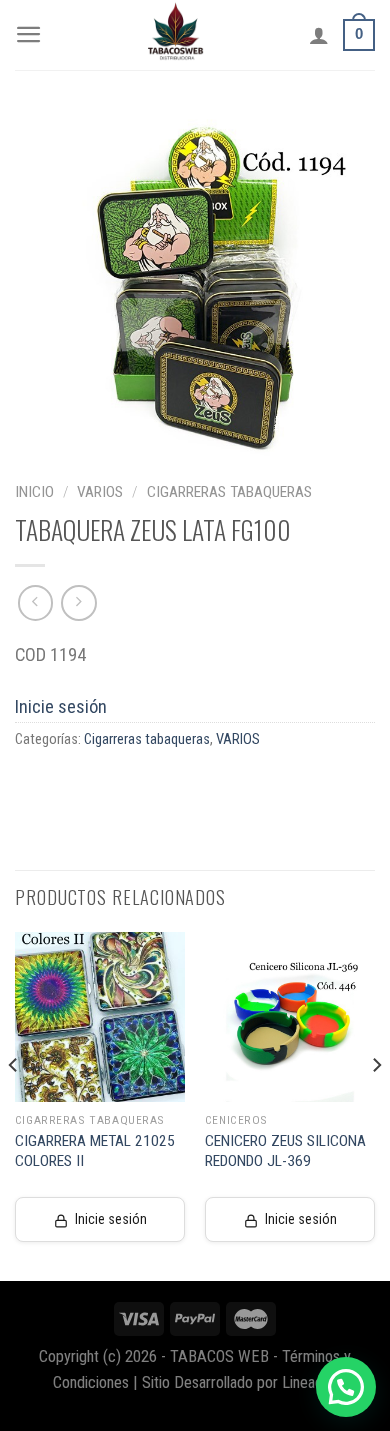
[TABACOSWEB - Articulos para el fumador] (176, 35)
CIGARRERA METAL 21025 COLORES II (95, 1151)
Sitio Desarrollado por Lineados (240, 1382)
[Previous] (14, 1105)
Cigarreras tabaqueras (229, 492)
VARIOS (100, 492)
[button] (346, 1387)
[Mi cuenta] (319, 35)
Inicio (34, 492)
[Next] (376, 1105)
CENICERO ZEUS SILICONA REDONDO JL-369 (285, 1151)
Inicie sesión (61, 706)
